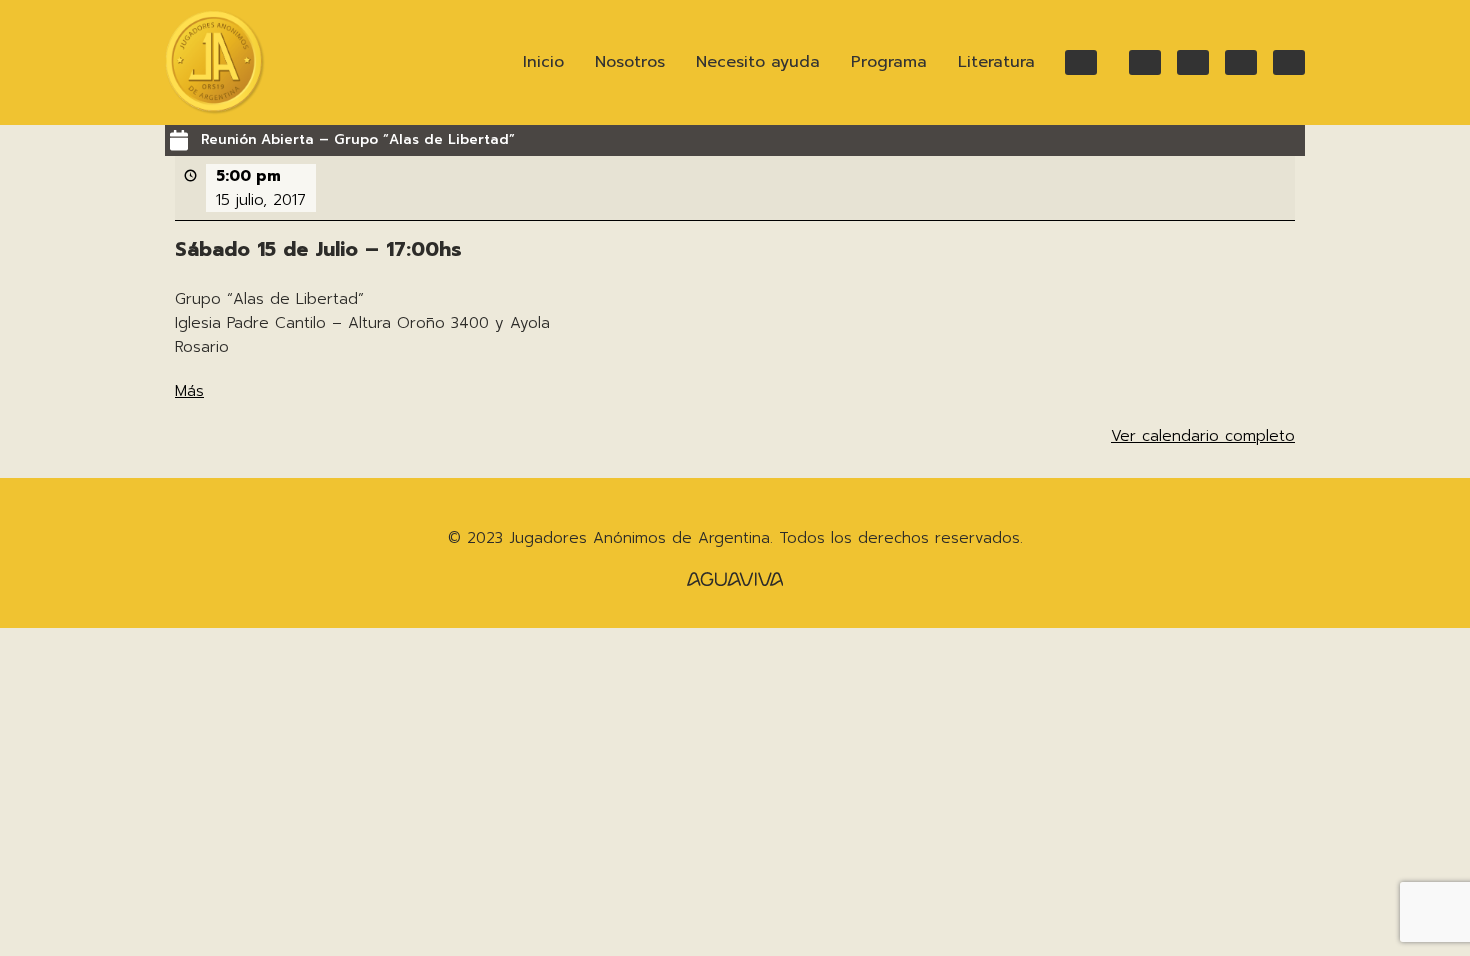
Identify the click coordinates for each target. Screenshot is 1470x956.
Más (189, 391)
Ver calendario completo (1203, 436)
